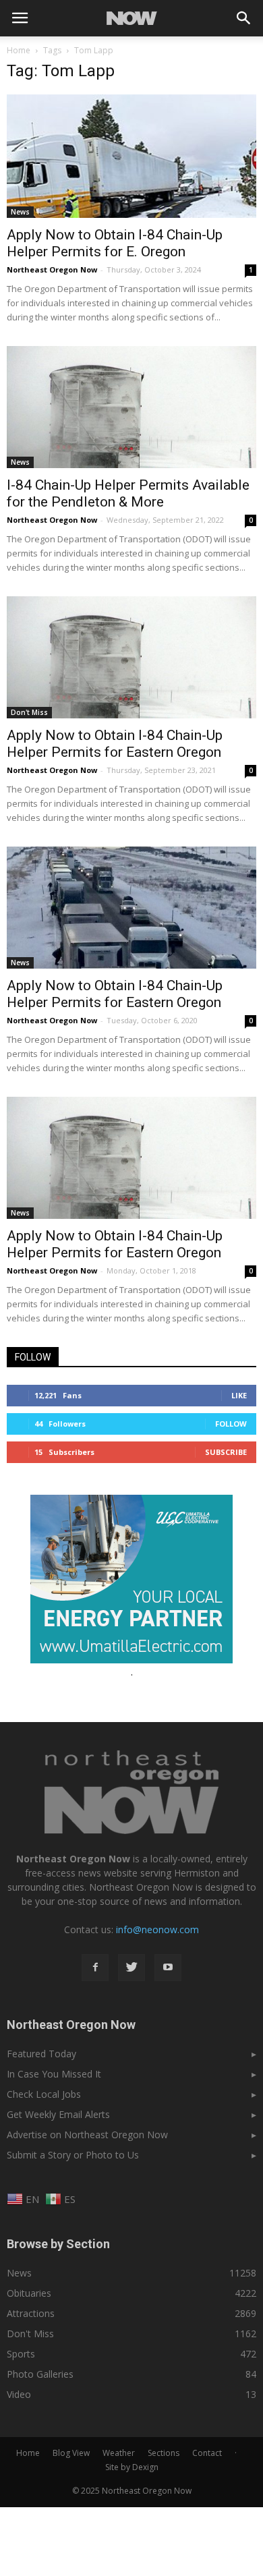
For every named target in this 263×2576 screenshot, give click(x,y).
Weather (119, 2453)
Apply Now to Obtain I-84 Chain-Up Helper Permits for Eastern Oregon (115, 744)
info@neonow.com (157, 1929)
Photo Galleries (40, 2374)
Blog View (71, 2453)
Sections (164, 2453)
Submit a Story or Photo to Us (73, 2155)
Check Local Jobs (44, 2094)
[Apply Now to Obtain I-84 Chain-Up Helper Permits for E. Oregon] (131, 156)
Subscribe (226, 1452)
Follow (231, 1424)
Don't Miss (29, 712)
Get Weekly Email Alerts (58, 2114)
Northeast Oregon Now (52, 269)
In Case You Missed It (54, 2074)
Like (239, 1395)
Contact (207, 2453)
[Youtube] (168, 1968)
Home (19, 50)
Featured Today (41, 2054)
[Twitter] (131, 1968)
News (20, 212)
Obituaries (29, 2293)
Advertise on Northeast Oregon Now (87, 2135)
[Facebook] (95, 1968)
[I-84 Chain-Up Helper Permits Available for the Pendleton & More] (131, 407)
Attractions (31, 2313)
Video (19, 2394)
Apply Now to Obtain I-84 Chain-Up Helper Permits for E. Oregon (115, 243)
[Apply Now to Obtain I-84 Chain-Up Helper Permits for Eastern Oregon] (131, 657)
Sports (21, 2354)
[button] (244, 18)
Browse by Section (58, 2244)
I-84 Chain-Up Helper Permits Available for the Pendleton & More (128, 493)
